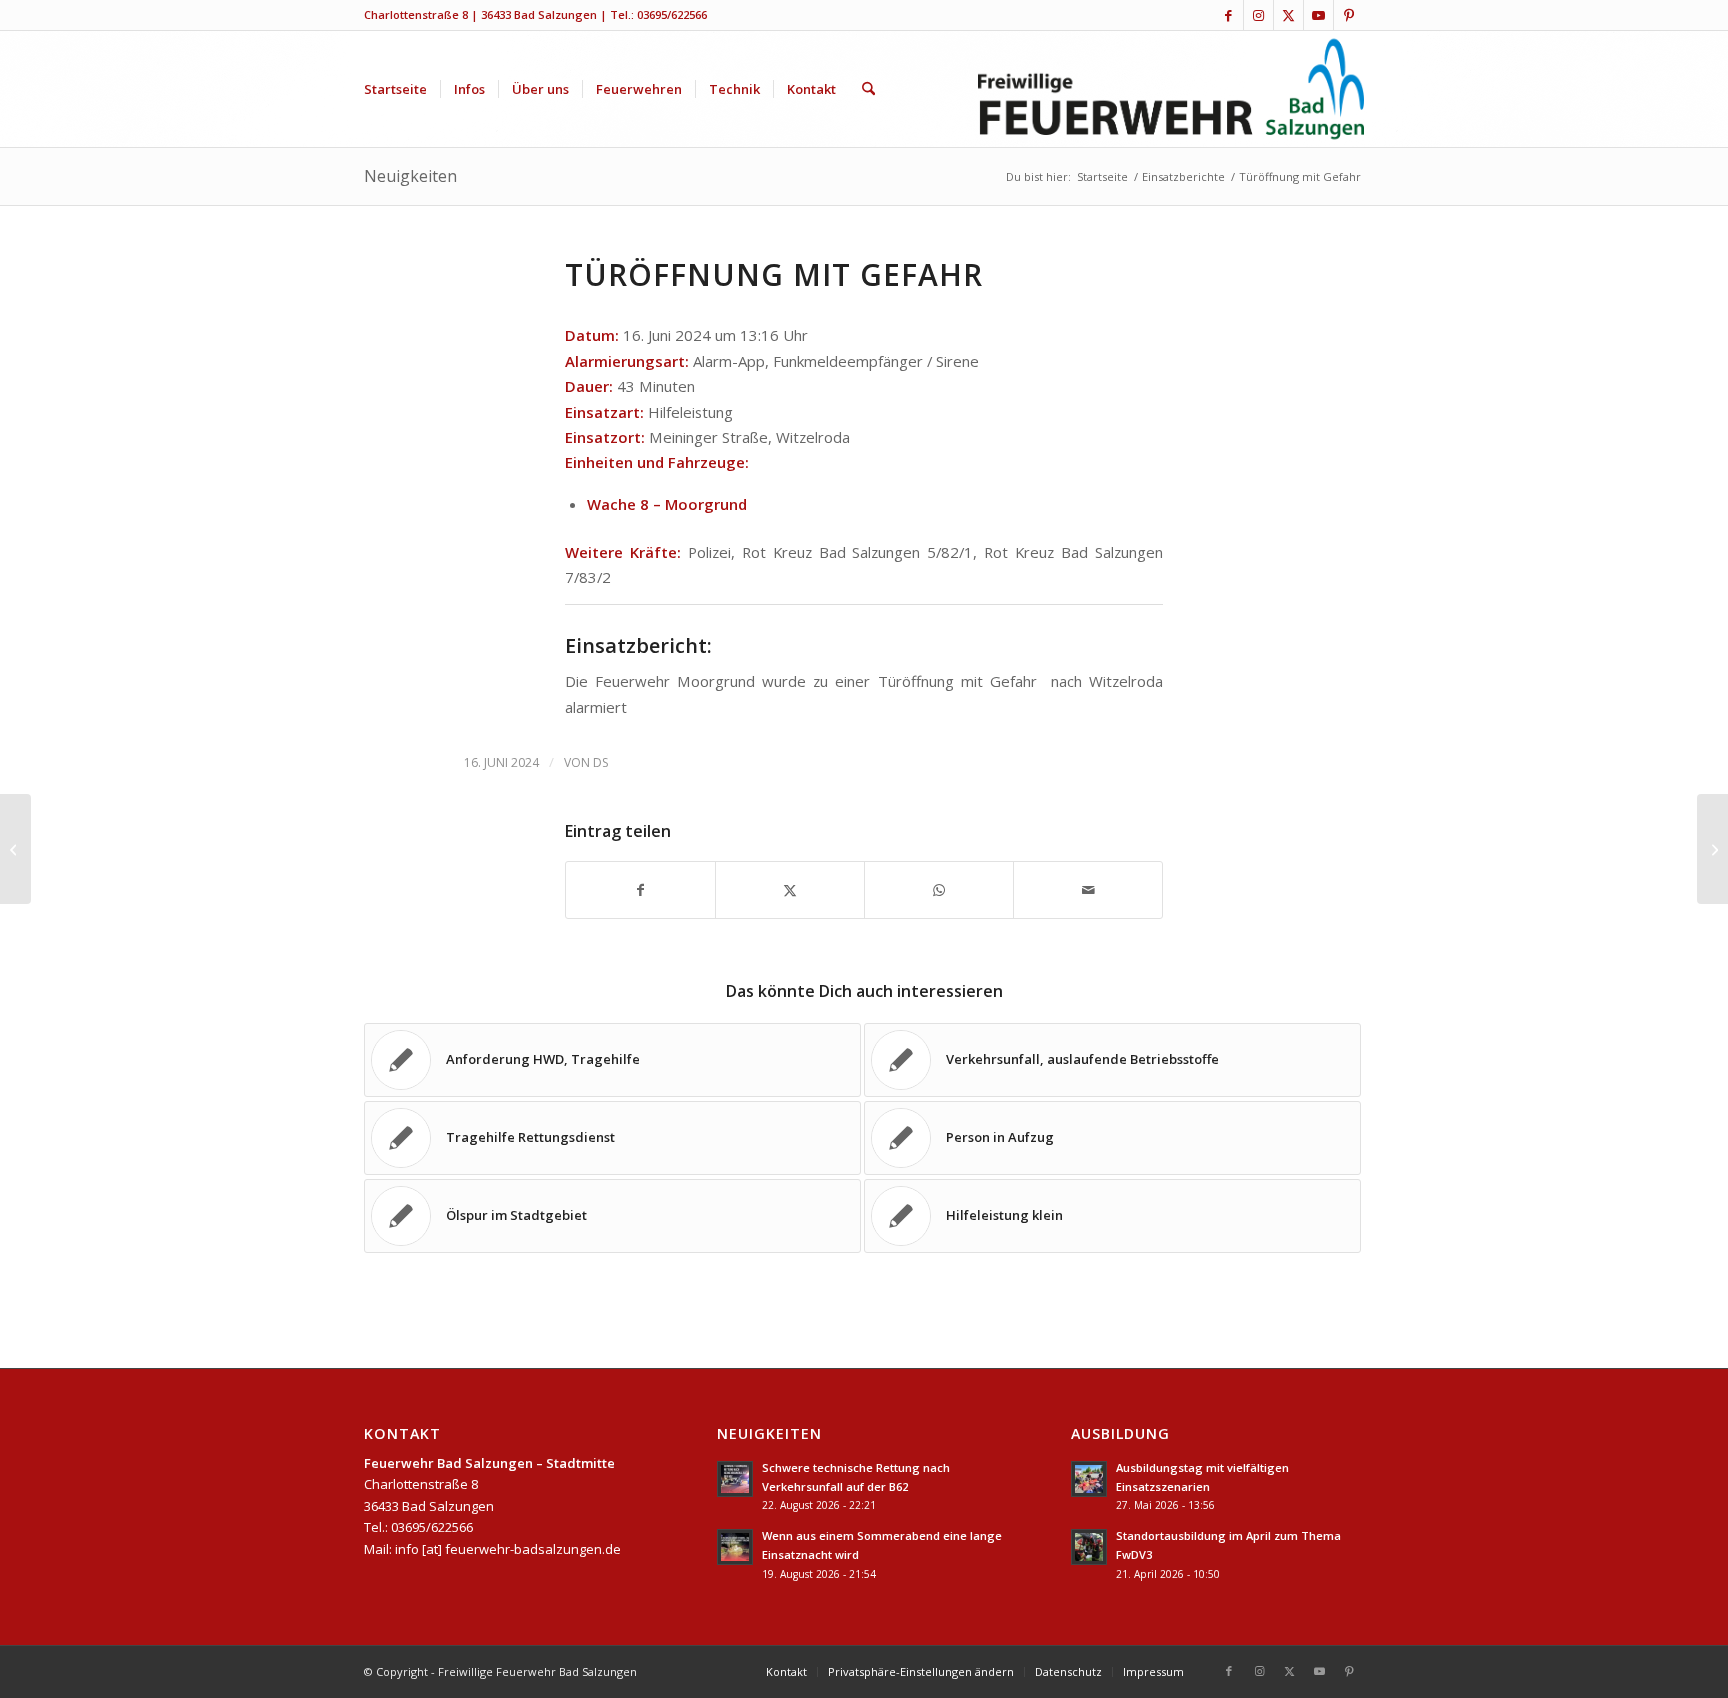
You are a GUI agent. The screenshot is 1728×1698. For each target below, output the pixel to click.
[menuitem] (395, 89)
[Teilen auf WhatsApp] (939, 890)
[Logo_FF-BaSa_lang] (1171, 89)
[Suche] (868, 89)
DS (600, 762)
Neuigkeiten (410, 176)
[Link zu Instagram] (1258, 15)
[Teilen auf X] (790, 890)
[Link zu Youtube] (1318, 15)
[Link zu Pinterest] (1349, 15)
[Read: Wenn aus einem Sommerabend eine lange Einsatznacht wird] (735, 1547)
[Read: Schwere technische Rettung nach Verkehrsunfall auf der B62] (735, 1479)
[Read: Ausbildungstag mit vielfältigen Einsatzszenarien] (1089, 1479)
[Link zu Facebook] (1228, 15)
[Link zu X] (1288, 15)
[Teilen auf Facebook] (640, 890)
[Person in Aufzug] (15, 849)
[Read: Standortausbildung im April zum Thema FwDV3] (1089, 1547)
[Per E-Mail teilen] (1088, 890)
